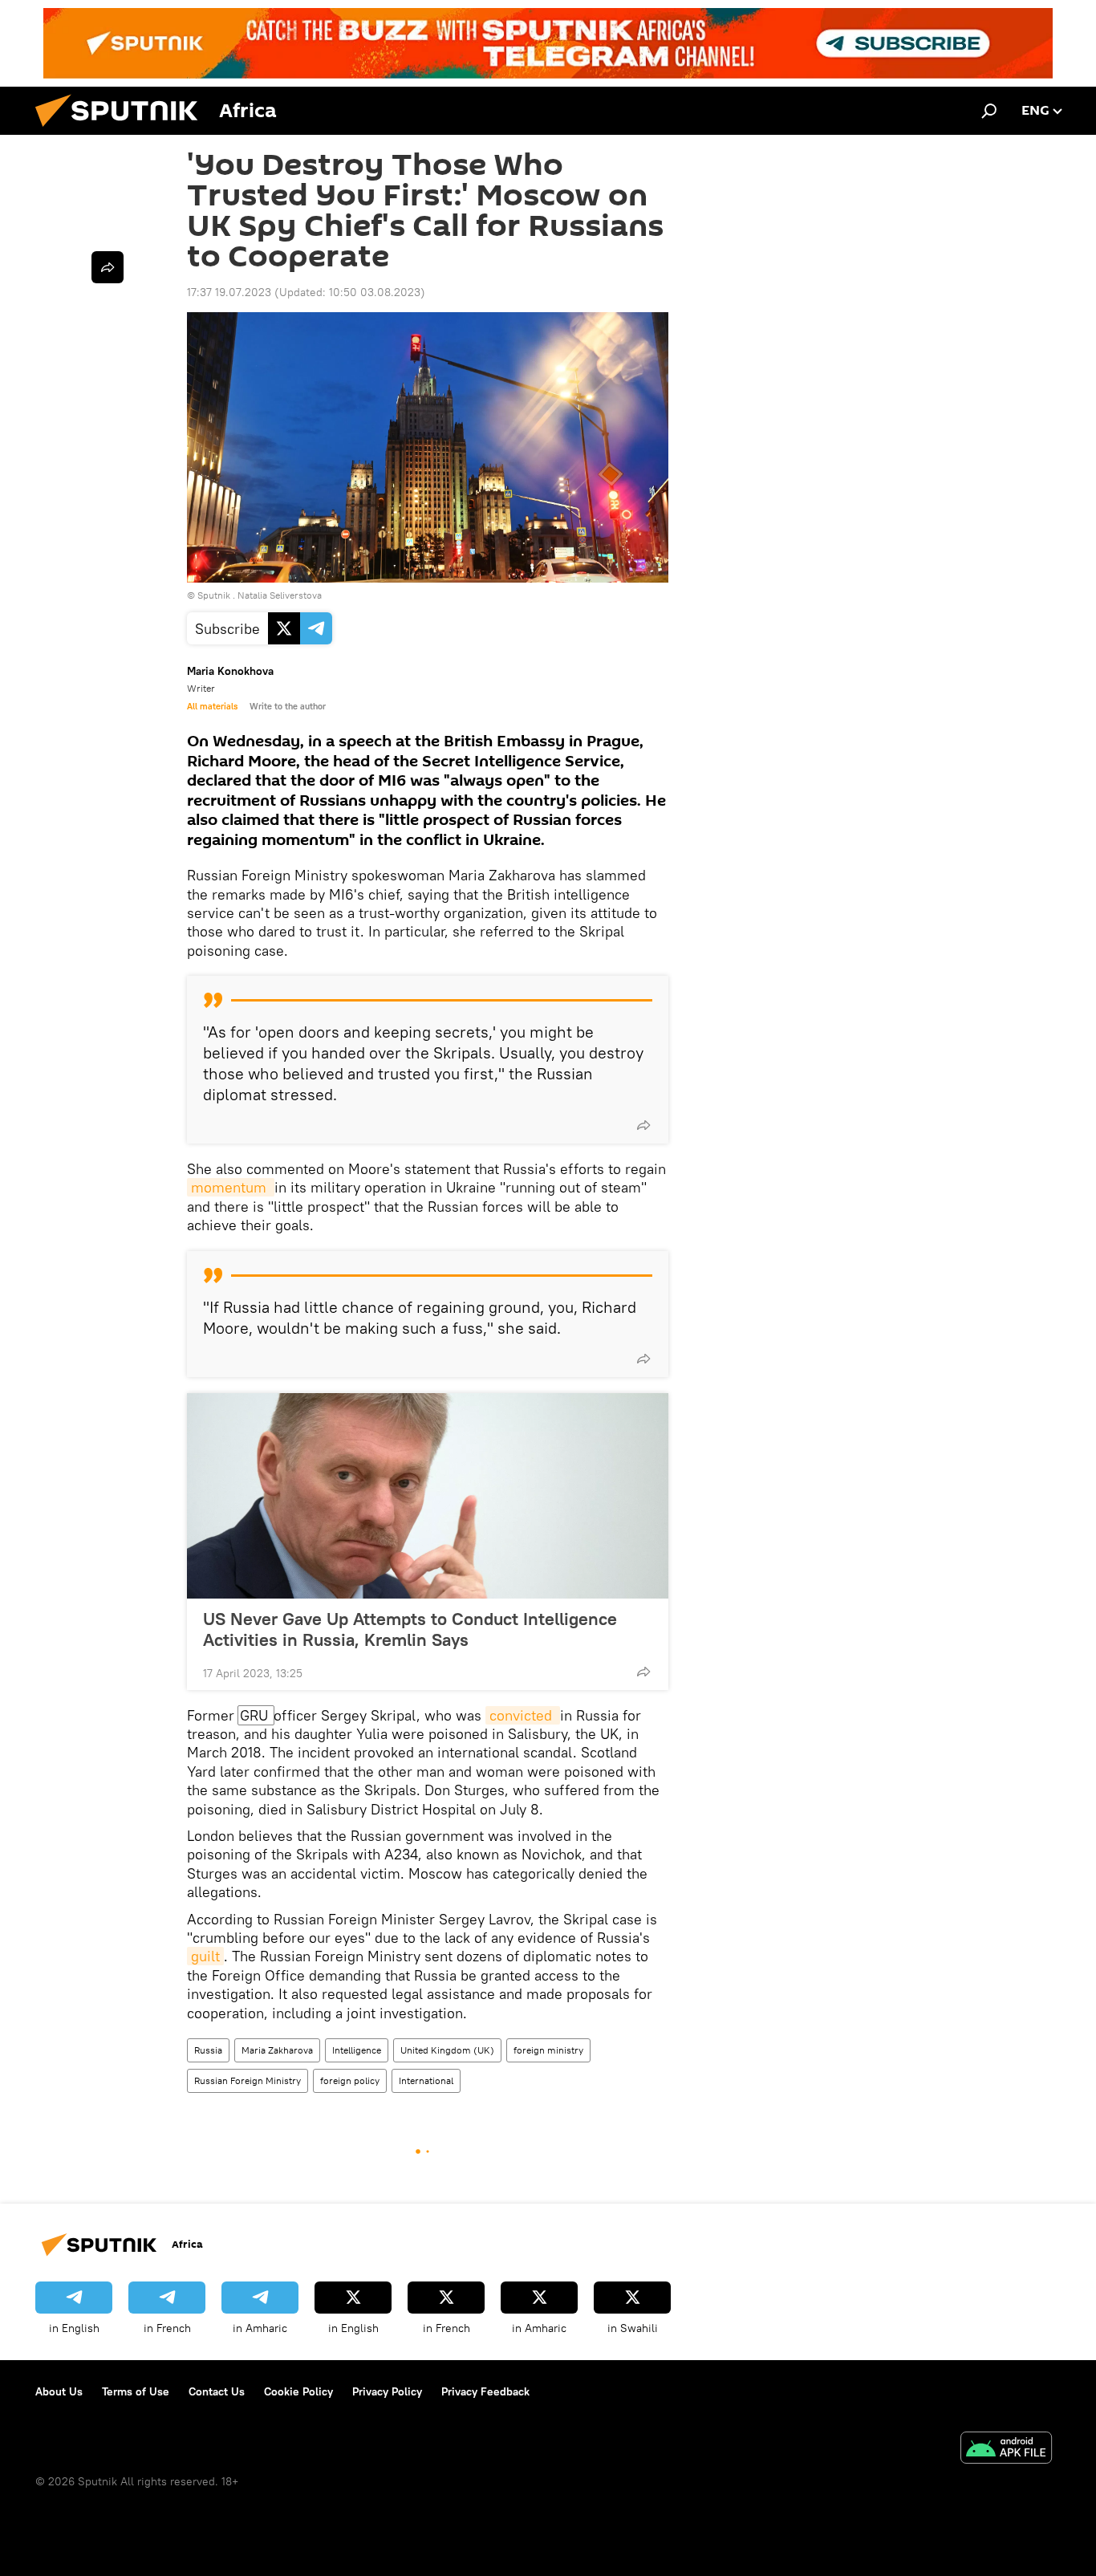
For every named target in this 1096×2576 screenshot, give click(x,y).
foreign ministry (548, 2050)
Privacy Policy (387, 2391)
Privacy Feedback (485, 2391)
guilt (205, 1956)
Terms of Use (136, 2391)
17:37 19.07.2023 (229, 292)
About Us (59, 2391)
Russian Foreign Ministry (248, 2080)
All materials (212, 706)
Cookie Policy (298, 2391)
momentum (231, 1187)
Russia (208, 2050)
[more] (643, 1125)
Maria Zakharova (277, 2050)
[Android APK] (1006, 2450)
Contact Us (217, 2391)
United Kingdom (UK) (447, 2050)
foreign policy (350, 2080)
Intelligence (357, 2050)
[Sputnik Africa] (123, 131)
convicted (523, 1715)
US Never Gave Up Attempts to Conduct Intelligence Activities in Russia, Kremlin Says (410, 1629)
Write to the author (288, 706)
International (426, 2080)
